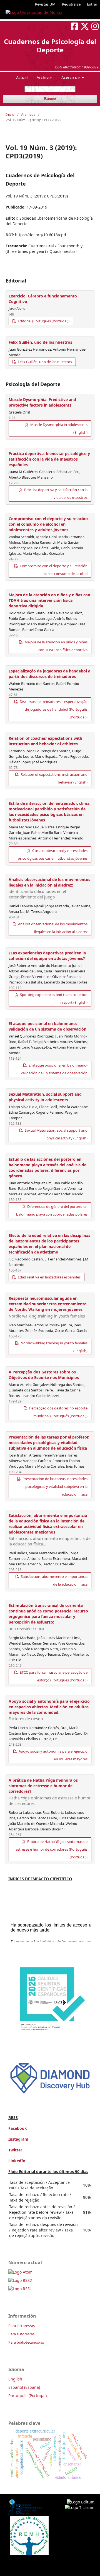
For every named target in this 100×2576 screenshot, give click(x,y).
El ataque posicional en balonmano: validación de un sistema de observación (47, 1026)
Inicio (10, 114)
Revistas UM (45, 4)
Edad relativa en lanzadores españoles (49, 1277)
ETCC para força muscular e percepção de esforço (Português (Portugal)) (53, 1676)
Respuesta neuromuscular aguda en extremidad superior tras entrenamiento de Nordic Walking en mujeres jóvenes (48, 1307)
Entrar (92, 4)
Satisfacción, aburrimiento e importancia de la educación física (54, 1580)
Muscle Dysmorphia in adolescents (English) (58, 428)
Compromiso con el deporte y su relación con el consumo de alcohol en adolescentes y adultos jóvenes (48, 524)
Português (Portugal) (27, 2396)
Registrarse (71, 4)
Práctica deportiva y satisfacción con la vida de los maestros (55, 494)
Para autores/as (21, 2334)
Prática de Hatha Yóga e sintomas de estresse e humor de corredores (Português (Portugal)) (52, 1849)
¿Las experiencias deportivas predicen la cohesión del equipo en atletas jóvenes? (47, 956)
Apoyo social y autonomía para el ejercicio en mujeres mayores (53, 1755)
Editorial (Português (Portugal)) (43, 321)
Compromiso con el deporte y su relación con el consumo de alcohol (53, 570)
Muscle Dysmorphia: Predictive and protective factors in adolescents (42, 402)
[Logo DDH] (50, 2094)
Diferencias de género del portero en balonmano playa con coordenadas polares (52, 1210)
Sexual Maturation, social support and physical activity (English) (56, 1134)
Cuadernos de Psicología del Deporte (50, 46)
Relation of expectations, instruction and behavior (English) (54, 778)
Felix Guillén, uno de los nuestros (40, 342)
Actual (22, 77)
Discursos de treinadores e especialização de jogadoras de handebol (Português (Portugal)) (53, 709)
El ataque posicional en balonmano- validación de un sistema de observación (54, 1069)
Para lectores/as (22, 2326)
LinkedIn (17, 2161)
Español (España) (24, 2387)
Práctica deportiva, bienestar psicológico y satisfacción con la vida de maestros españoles (49, 459)
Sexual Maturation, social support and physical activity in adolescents (45, 1097)
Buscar (50, 99)
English (15, 2379)
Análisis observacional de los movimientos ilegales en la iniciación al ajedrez (52, 928)
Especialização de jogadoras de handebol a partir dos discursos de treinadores (49, 674)
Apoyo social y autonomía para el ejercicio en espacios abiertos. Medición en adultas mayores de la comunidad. (49, 1710)
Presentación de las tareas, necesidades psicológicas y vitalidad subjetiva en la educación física (55, 1486)
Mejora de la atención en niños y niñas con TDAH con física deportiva (56, 646)
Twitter (15, 2150)
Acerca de (71, 77)
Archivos (45, 77)
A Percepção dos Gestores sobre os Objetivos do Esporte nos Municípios (44, 1375)
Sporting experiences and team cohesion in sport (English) (53, 998)
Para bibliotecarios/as (26, 2342)
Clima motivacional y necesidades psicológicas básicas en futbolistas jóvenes (53, 854)
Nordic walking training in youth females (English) (54, 1347)
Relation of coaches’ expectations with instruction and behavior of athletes (45, 741)
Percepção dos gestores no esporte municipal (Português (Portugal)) (58, 1412)
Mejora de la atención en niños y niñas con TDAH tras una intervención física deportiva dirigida (49, 600)
